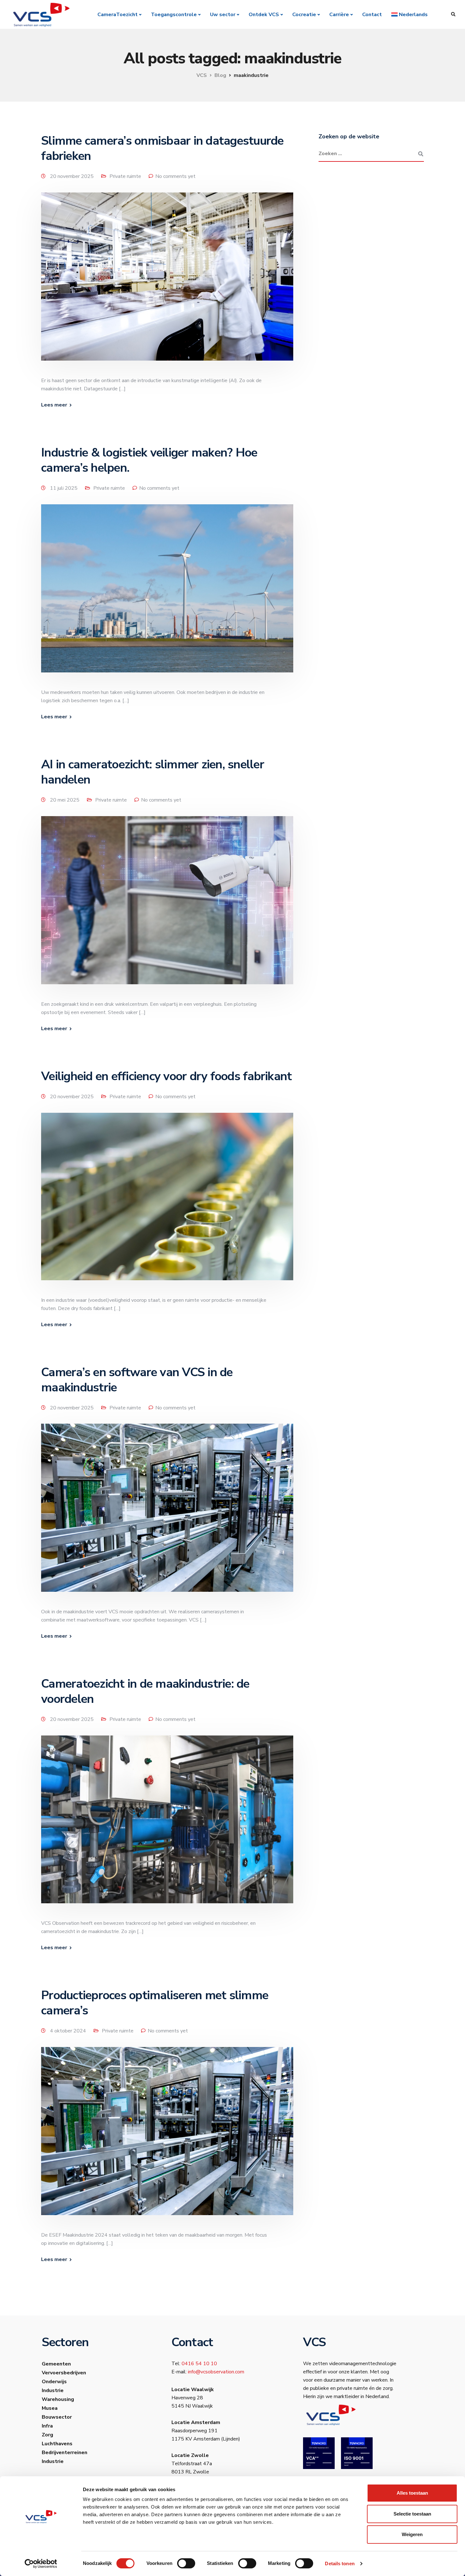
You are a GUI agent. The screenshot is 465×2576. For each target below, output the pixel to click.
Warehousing (58, 2399)
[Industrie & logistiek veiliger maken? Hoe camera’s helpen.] (167, 596)
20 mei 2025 (65, 800)
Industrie (53, 2390)
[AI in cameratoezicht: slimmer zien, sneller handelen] (167, 908)
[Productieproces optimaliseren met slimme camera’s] (167, 2138)
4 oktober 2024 (69, 2031)
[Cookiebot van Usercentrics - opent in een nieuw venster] (41, 2564)
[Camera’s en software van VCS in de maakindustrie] (167, 1515)
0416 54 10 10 (199, 2364)
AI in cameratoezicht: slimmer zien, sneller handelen (153, 772)
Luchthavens (57, 2444)
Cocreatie (304, 15)
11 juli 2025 (64, 488)
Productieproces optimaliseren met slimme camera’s (155, 2003)
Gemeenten (56, 2364)
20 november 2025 (72, 176)
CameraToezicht (118, 15)
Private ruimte (125, 176)
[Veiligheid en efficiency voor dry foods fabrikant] (167, 1204)
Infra (47, 2426)
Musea (50, 2408)
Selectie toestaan (412, 2514)
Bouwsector (57, 2417)
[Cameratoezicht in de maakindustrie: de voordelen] (167, 1827)
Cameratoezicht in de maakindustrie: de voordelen (145, 1691)
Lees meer (54, 405)
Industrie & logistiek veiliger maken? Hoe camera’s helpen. (149, 460)
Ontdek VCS (264, 15)
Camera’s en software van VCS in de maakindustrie (137, 1380)
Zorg (47, 2435)
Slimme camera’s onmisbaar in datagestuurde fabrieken (162, 148)
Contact (372, 15)
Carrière (339, 15)
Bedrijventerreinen (65, 2453)
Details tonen (340, 2563)
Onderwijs (54, 2382)
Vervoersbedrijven (64, 2373)
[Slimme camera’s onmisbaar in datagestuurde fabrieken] (167, 284)
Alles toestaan (412, 2493)
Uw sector (223, 15)
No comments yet (175, 176)
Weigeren (412, 2534)
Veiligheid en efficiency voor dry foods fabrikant (166, 1076)
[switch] (186, 2563)
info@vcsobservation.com (216, 2372)
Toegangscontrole (174, 15)
